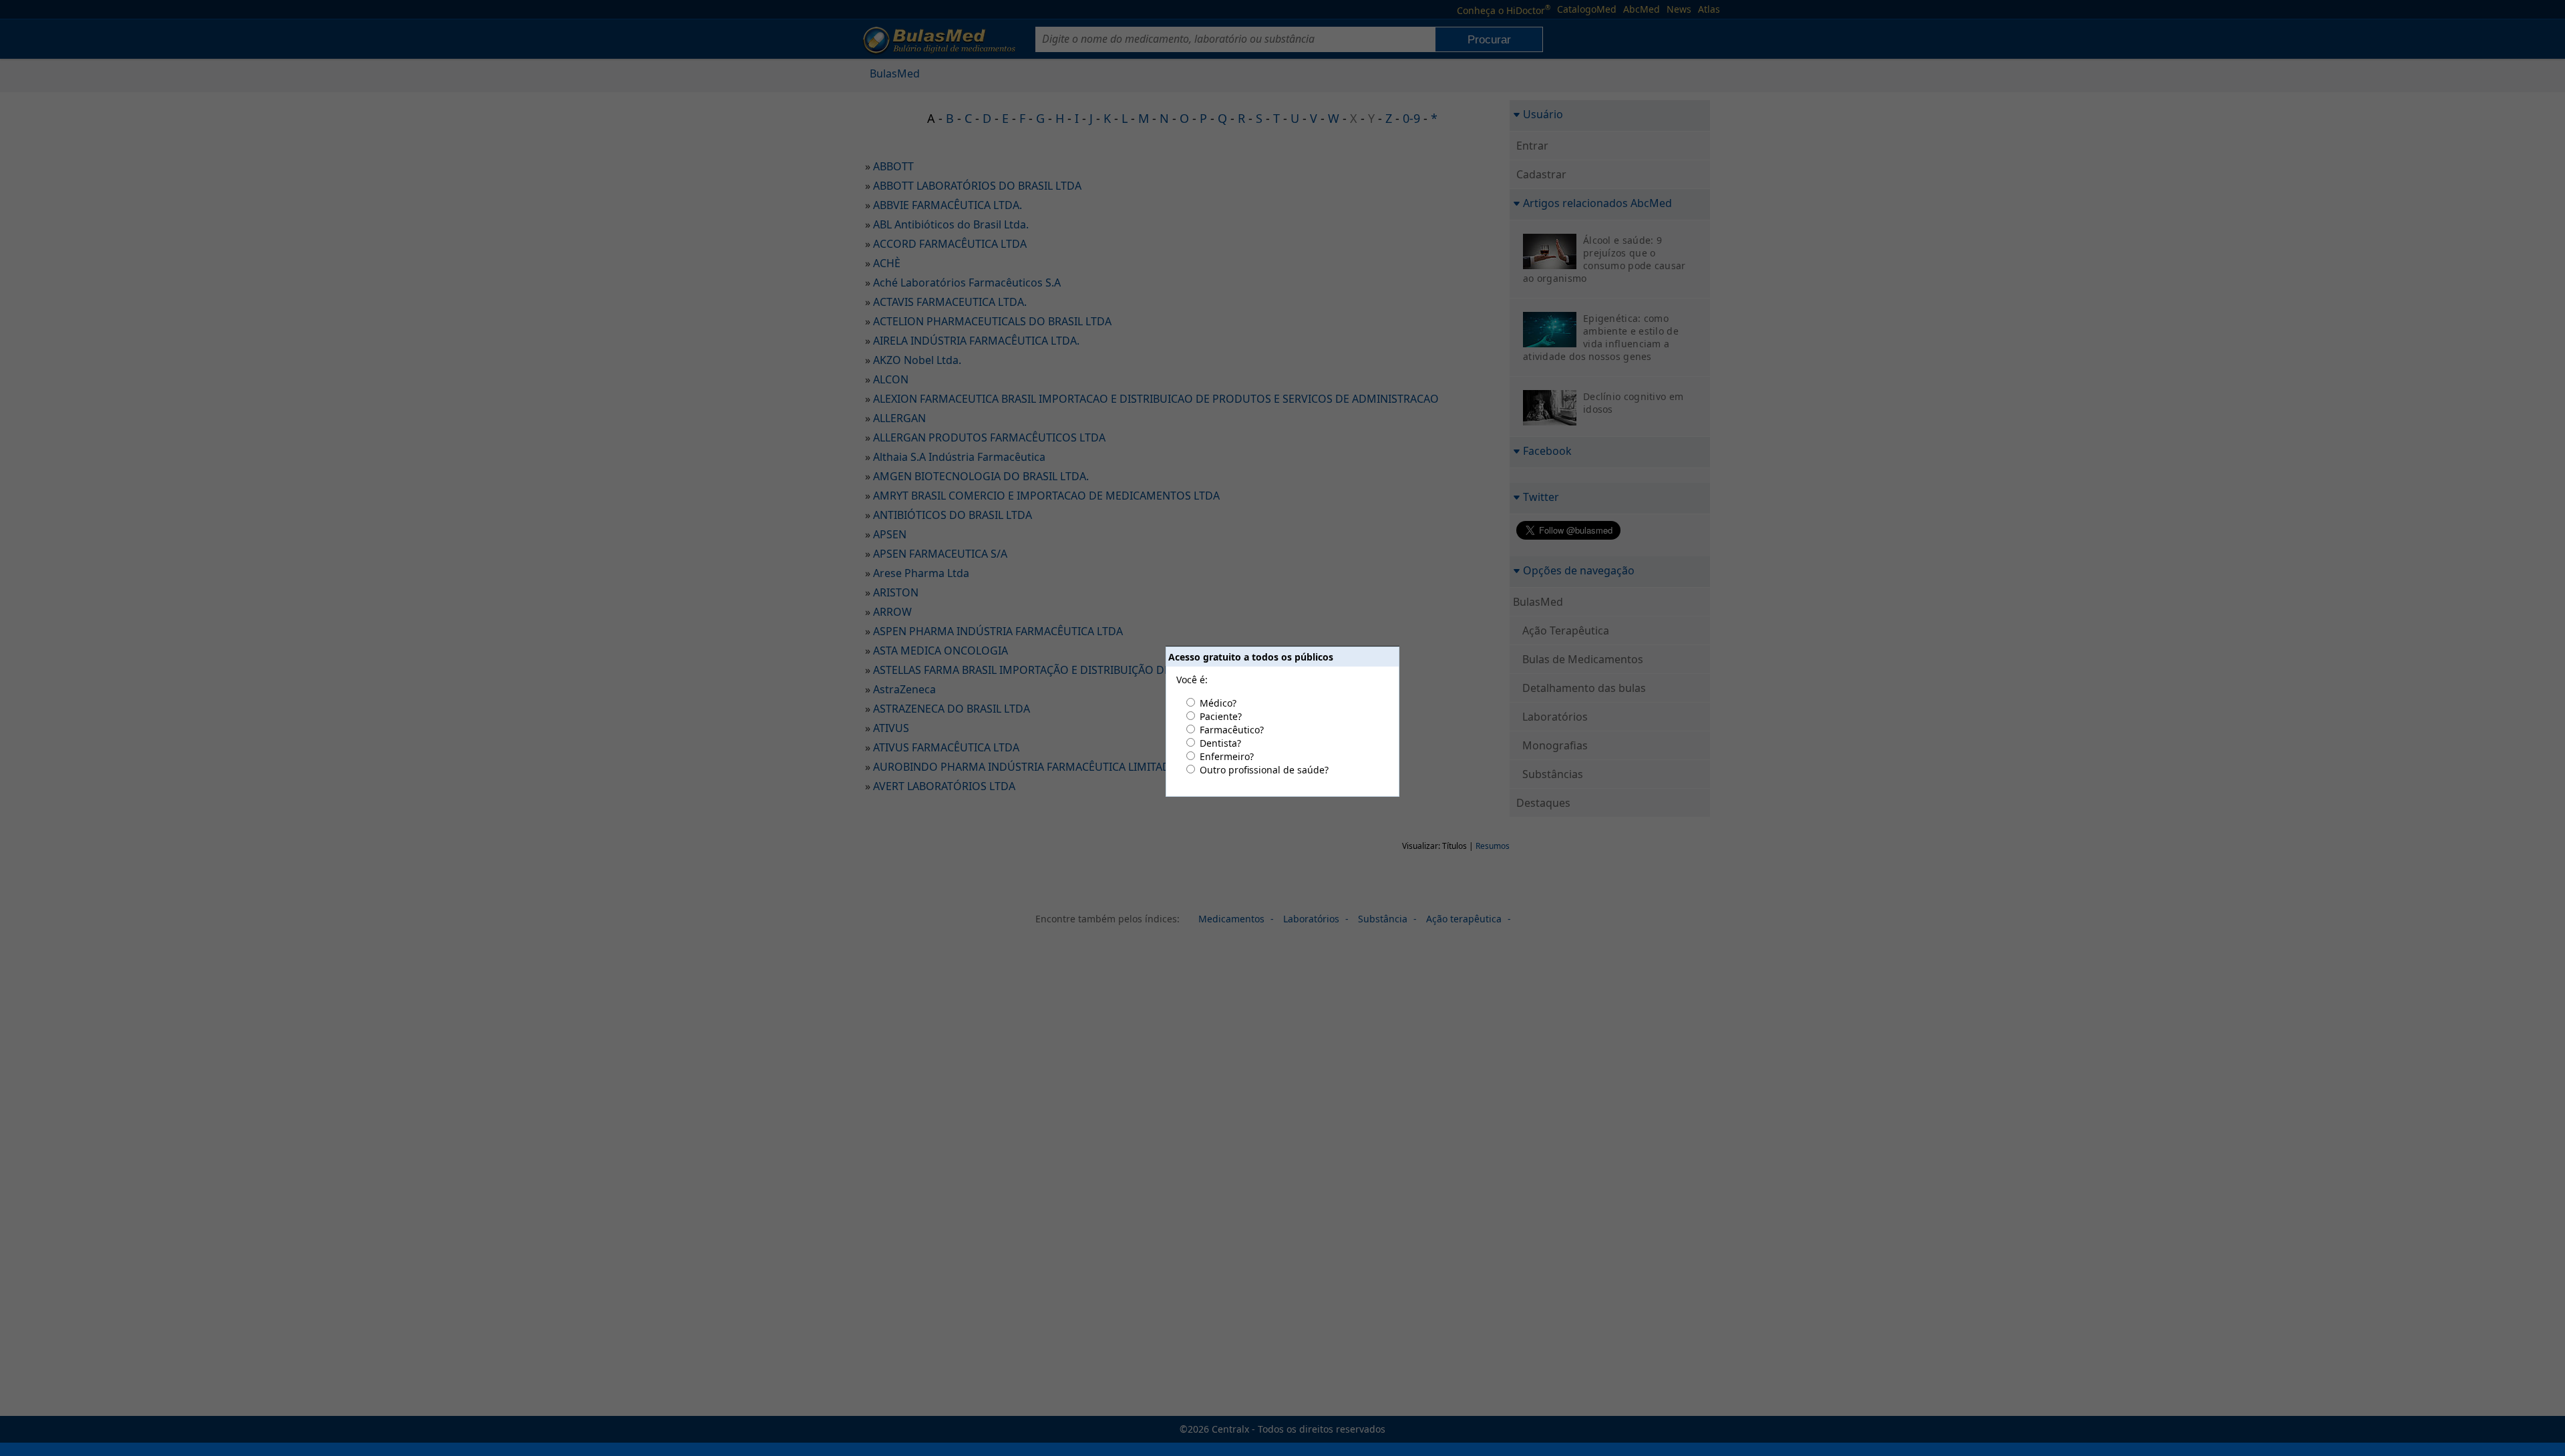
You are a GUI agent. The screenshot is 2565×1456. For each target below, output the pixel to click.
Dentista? (1220, 743)
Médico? (1218, 703)
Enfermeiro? (1227, 756)
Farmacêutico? (1232, 730)
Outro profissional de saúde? (1264, 770)
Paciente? (1221, 716)
